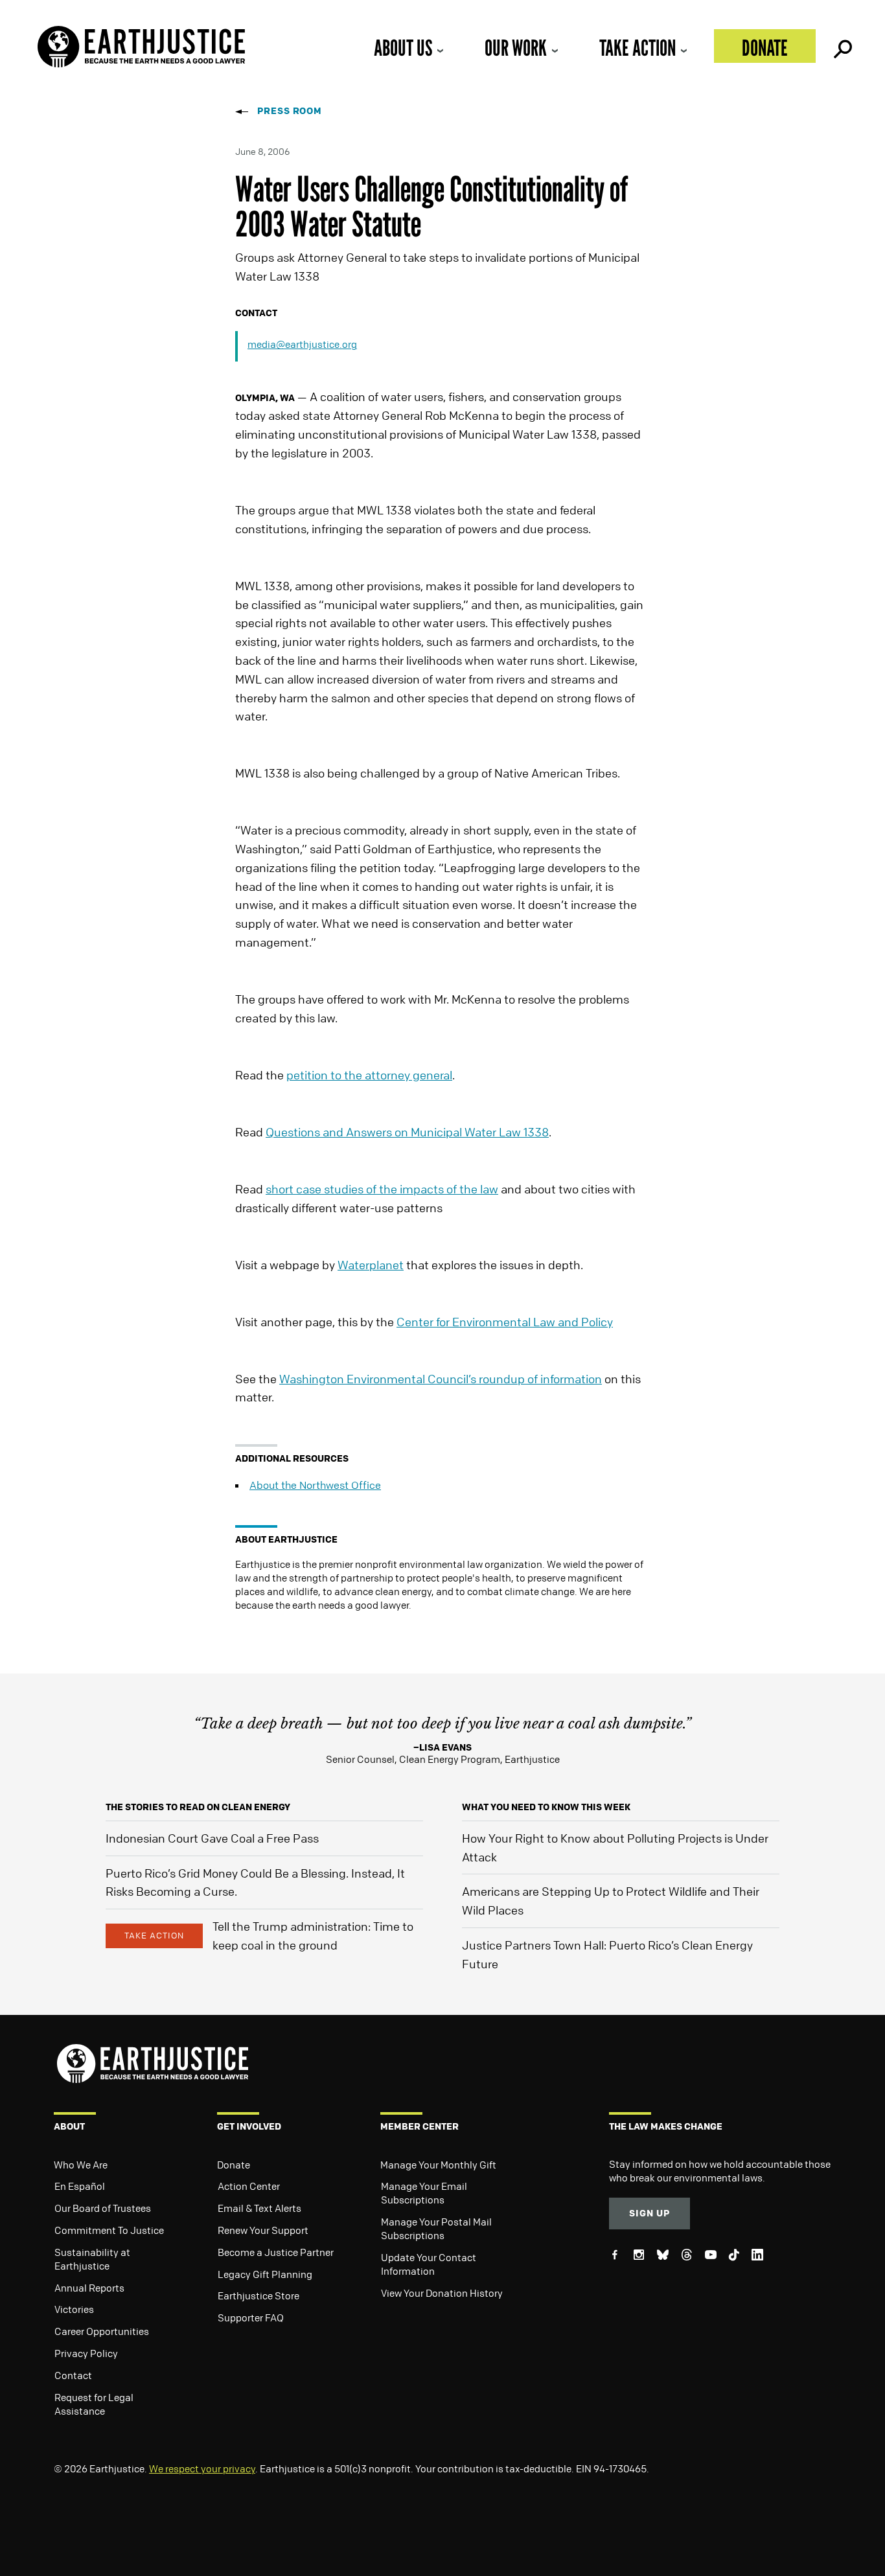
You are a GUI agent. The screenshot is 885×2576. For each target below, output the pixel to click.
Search (842, 46)
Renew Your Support (263, 2230)
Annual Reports (89, 2288)
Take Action (638, 48)
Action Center (249, 2186)
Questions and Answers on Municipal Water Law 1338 (407, 1132)
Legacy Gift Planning (265, 2274)
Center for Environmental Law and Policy (505, 1322)
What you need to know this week (546, 1807)
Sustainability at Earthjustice (92, 2259)
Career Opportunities (102, 2331)
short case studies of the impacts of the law (382, 1189)
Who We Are (81, 2165)
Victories (74, 2309)
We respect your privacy (202, 2468)
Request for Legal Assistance (94, 2404)
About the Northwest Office (315, 1485)
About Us (403, 48)
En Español (80, 2186)
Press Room (290, 110)
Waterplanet (371, 1265)
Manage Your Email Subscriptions (424, 2193)
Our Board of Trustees (103, 2208)
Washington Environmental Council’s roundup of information (441, 1379)
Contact (73, 2375)
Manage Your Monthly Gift (438, 2165)
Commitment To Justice (109, 2230)
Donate (765, 48)
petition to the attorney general (369, 1075)
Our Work (516, 48)
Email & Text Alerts (259, 2208)
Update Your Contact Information (429, 2264)
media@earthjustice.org (302, 344)
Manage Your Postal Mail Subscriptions (436, 2228)
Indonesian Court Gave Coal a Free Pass (212, 1838)
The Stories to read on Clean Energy (198, 1807)
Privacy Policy (86, 2353)
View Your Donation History (442, 2293)
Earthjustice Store (259, 2295)
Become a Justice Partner (276, 2252)
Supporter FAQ (251, 2317)
